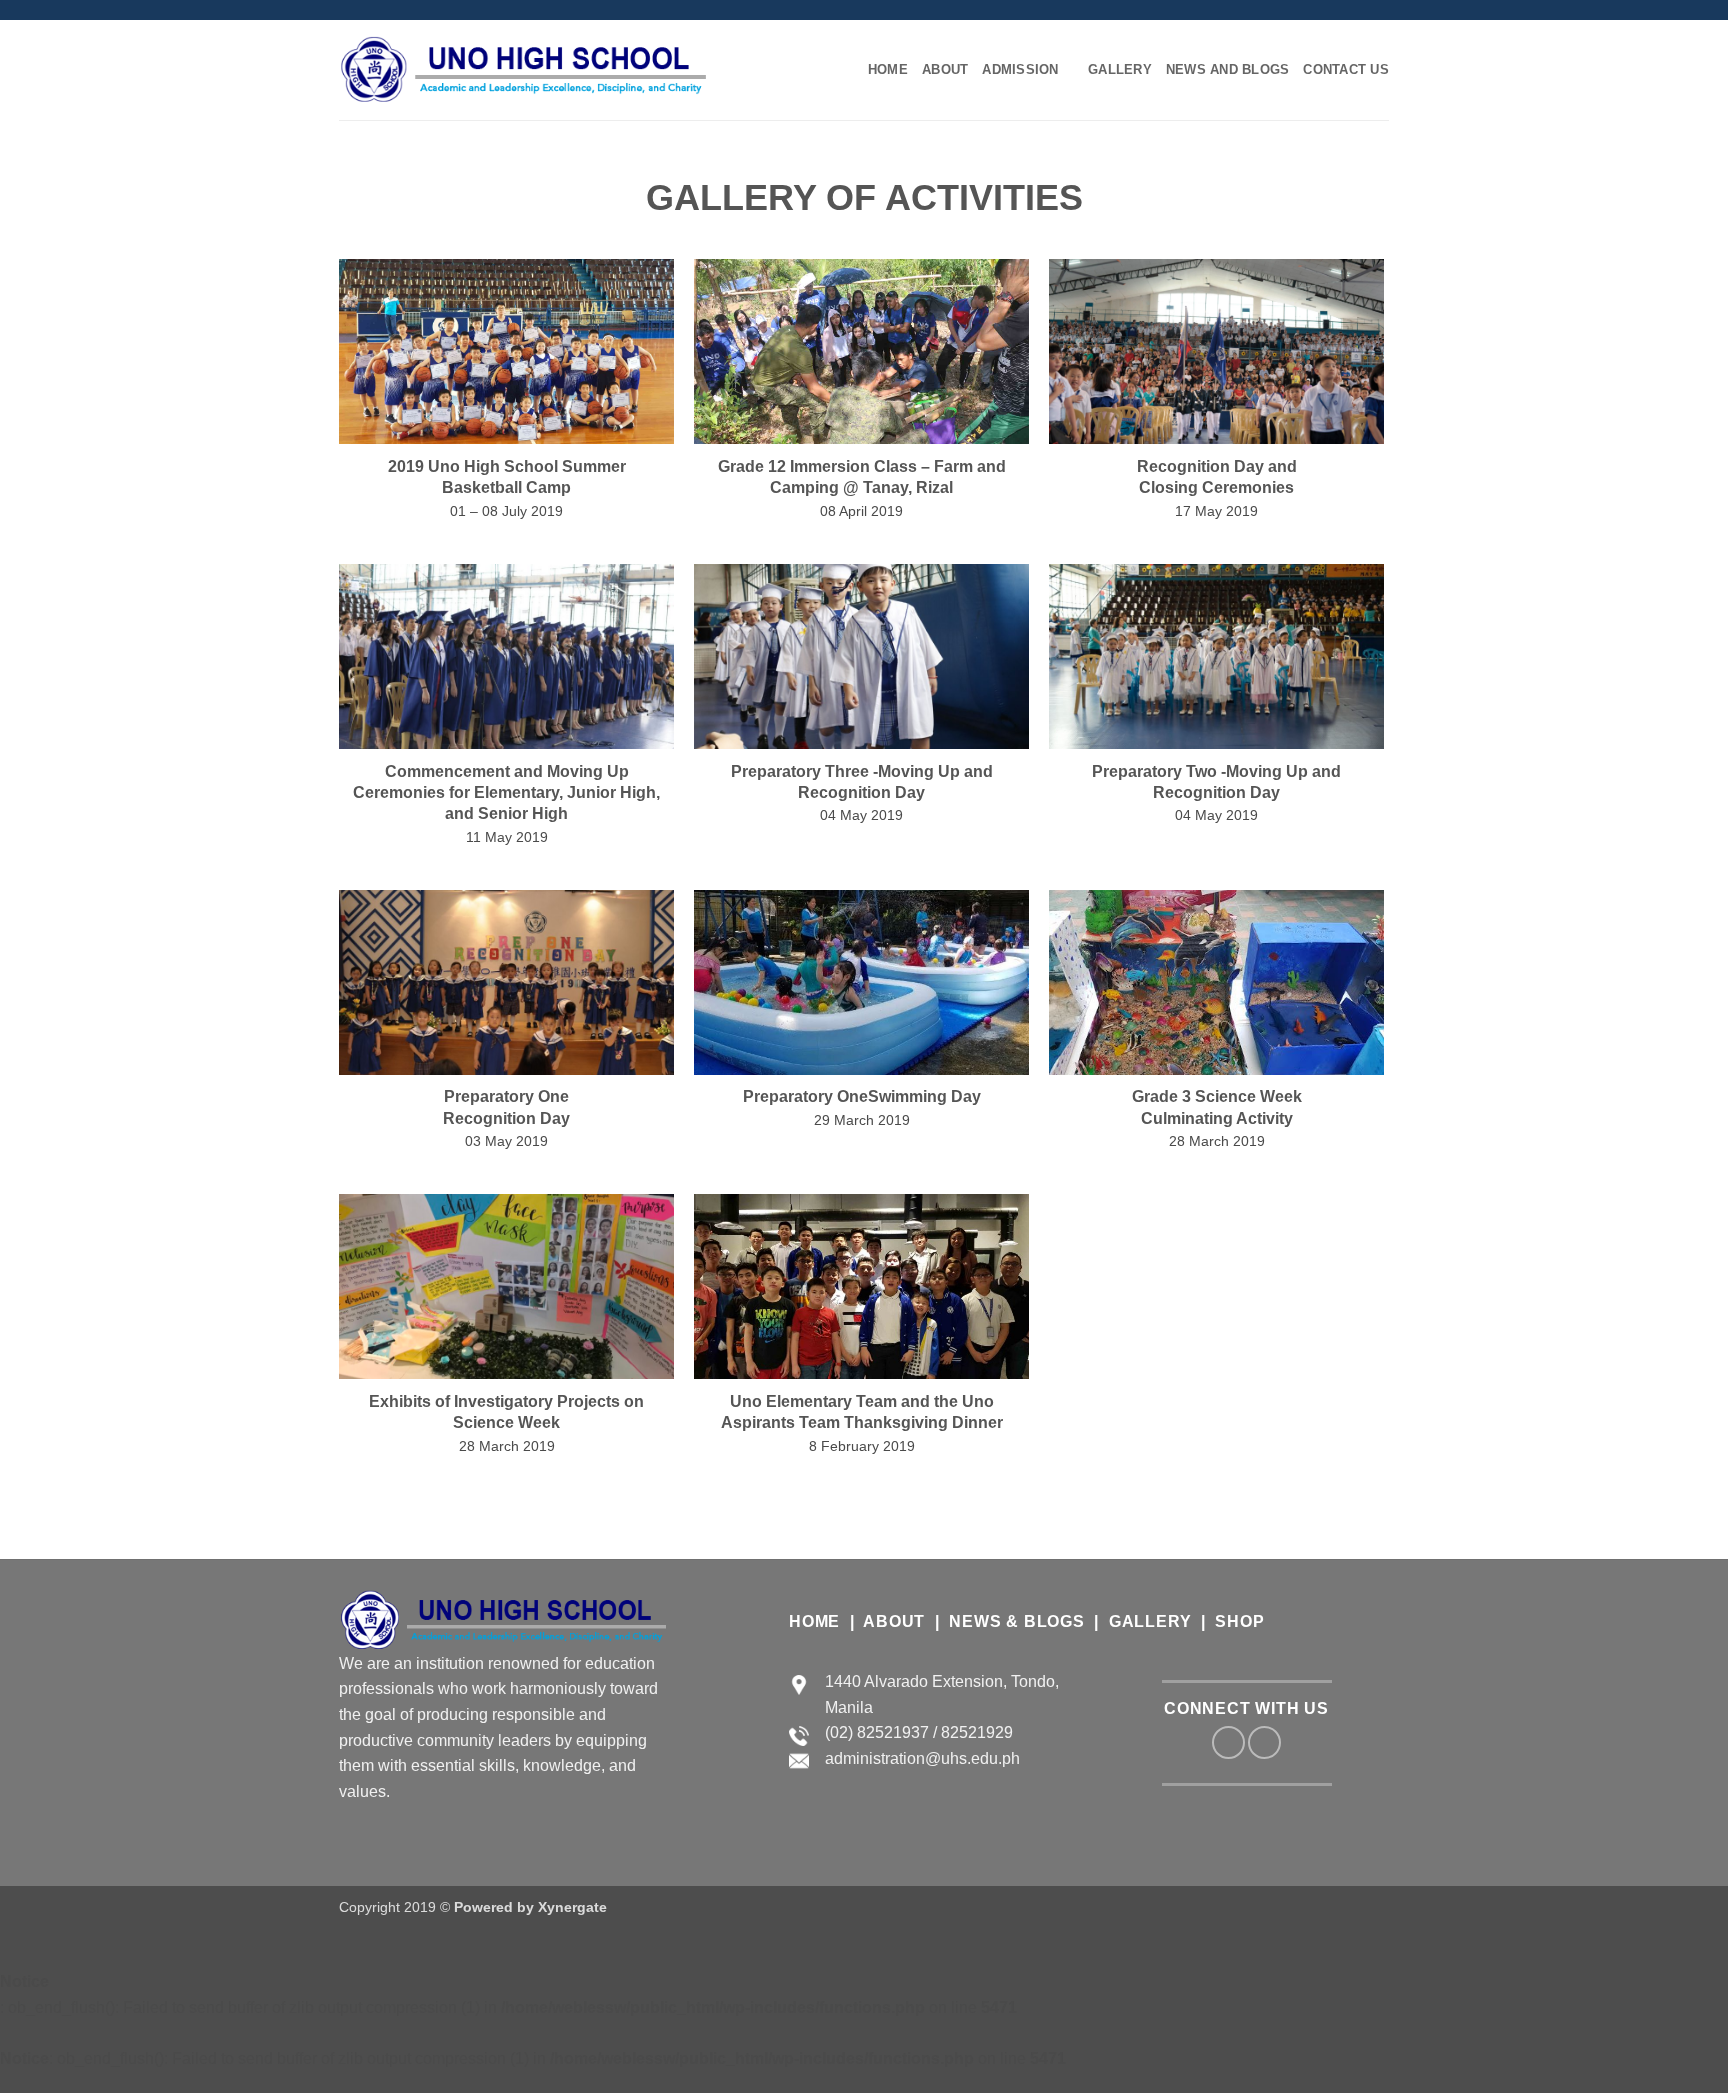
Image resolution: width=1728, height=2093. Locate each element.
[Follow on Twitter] (368, 10)
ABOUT (894, 1621)
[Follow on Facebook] (349, 10)
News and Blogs (1228, 69)
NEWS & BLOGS (1017, 1621)
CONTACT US (1346, 69)
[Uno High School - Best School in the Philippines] (524, 70)
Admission (1020, 69)
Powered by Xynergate (530, 1907)
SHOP (1239, 1621)
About (945, 69)
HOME (888, 69)
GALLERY (1120, 69)
